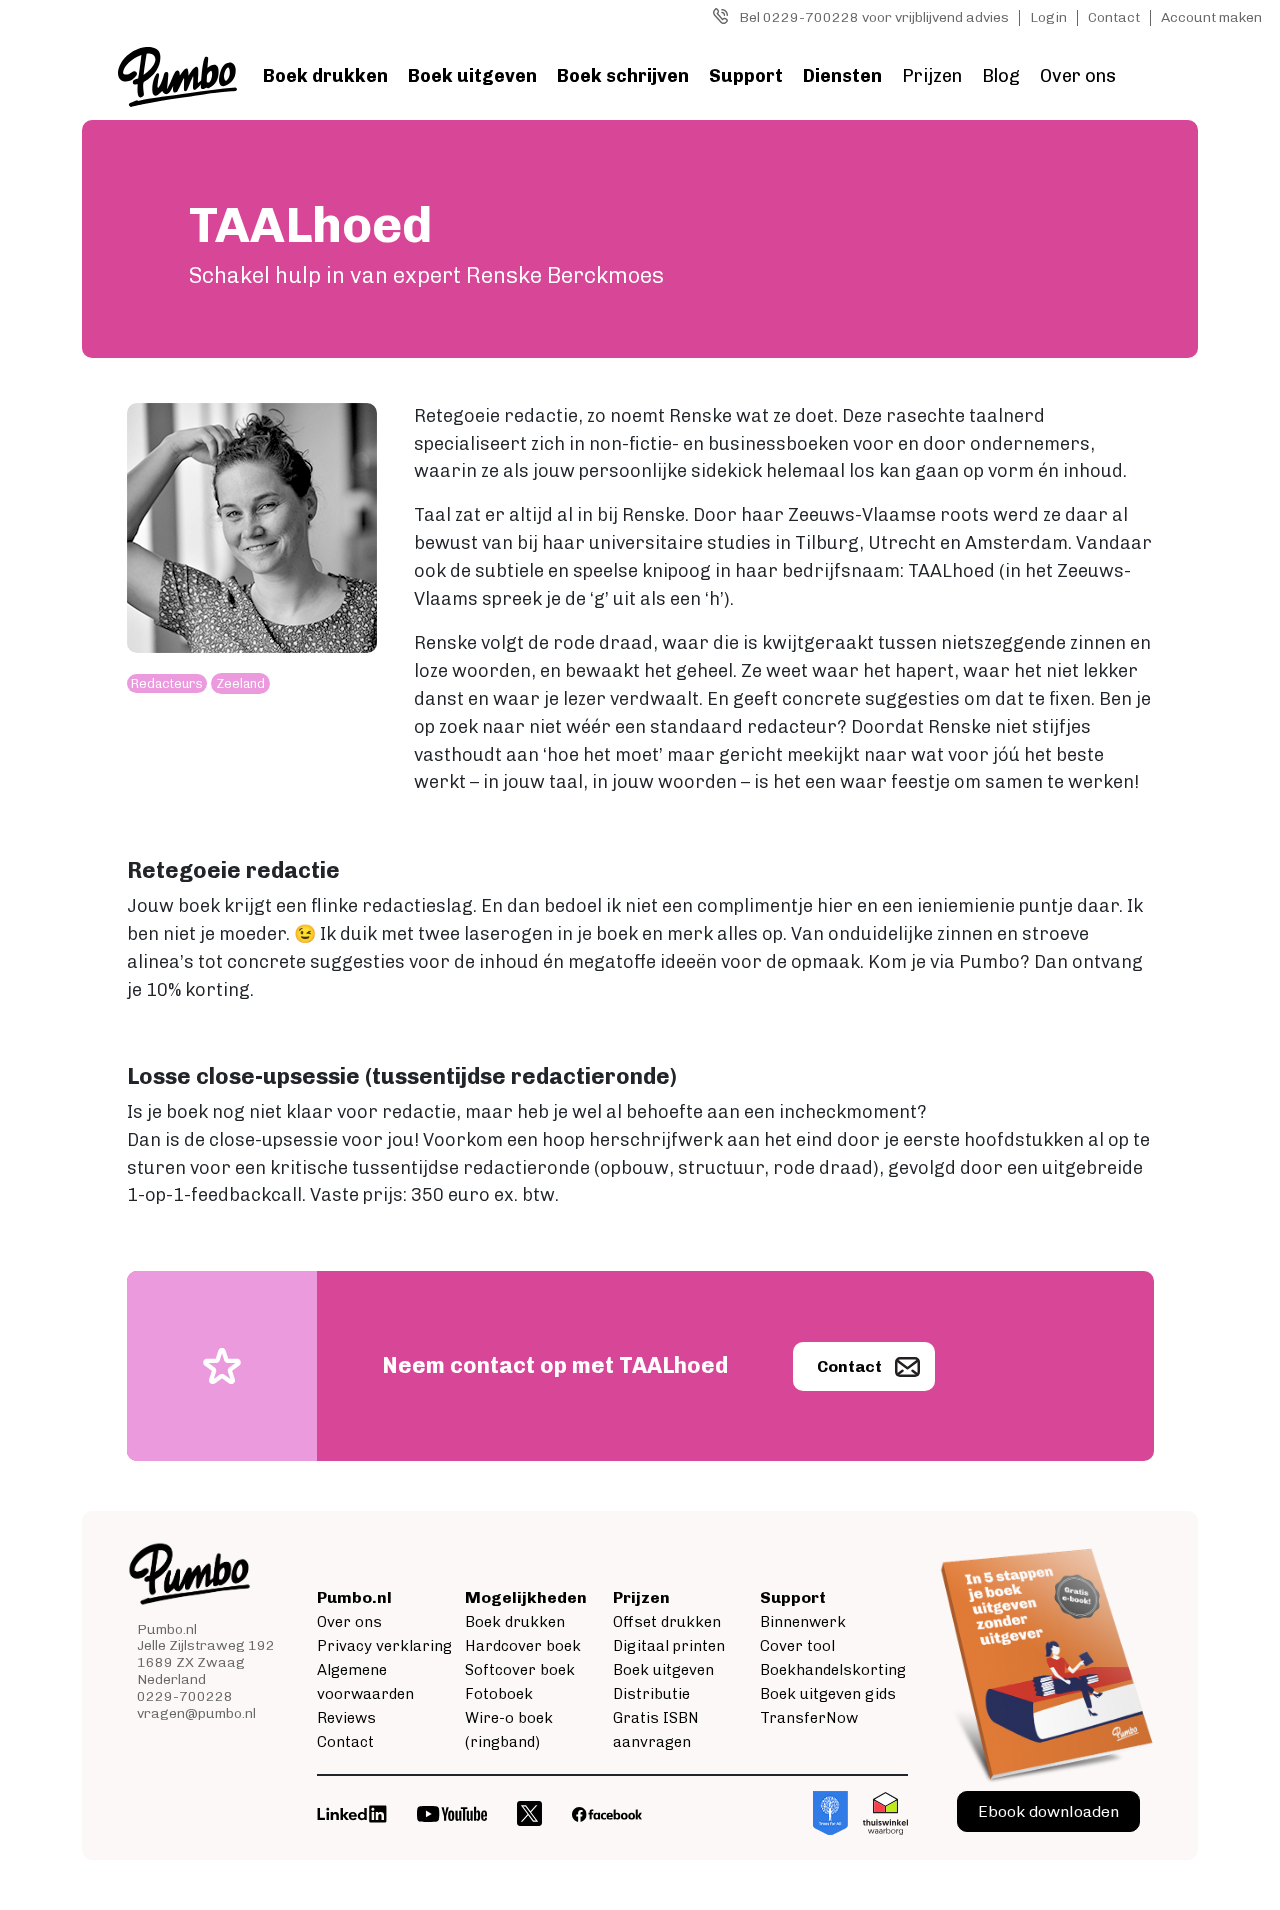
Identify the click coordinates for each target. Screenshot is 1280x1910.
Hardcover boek (523, 1646)
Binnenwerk (803, 1622)
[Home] (177, 77)
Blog (1001, 76)
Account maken (1211, 17)
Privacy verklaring (384, 1646)
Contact (1114, 17)
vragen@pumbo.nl (196, 1713)
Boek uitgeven (472, 76)
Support (746, 76)
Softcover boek (520, 1670)
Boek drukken (325, 76)
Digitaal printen (669, 1646)
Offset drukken (667, 1622)
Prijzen (932, 76)
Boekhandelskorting (833, 1670)
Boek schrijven (623, 76)
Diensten (842, 76)
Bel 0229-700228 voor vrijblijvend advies (874, 17)
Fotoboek (499, 1694)
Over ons (1078, 76)
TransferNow (809, 1718)
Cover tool (797, 1646)
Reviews (346, 1718)
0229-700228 (185, 1696)
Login (1048, 17)
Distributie (651, 1694)
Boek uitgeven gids (828, 1694)
